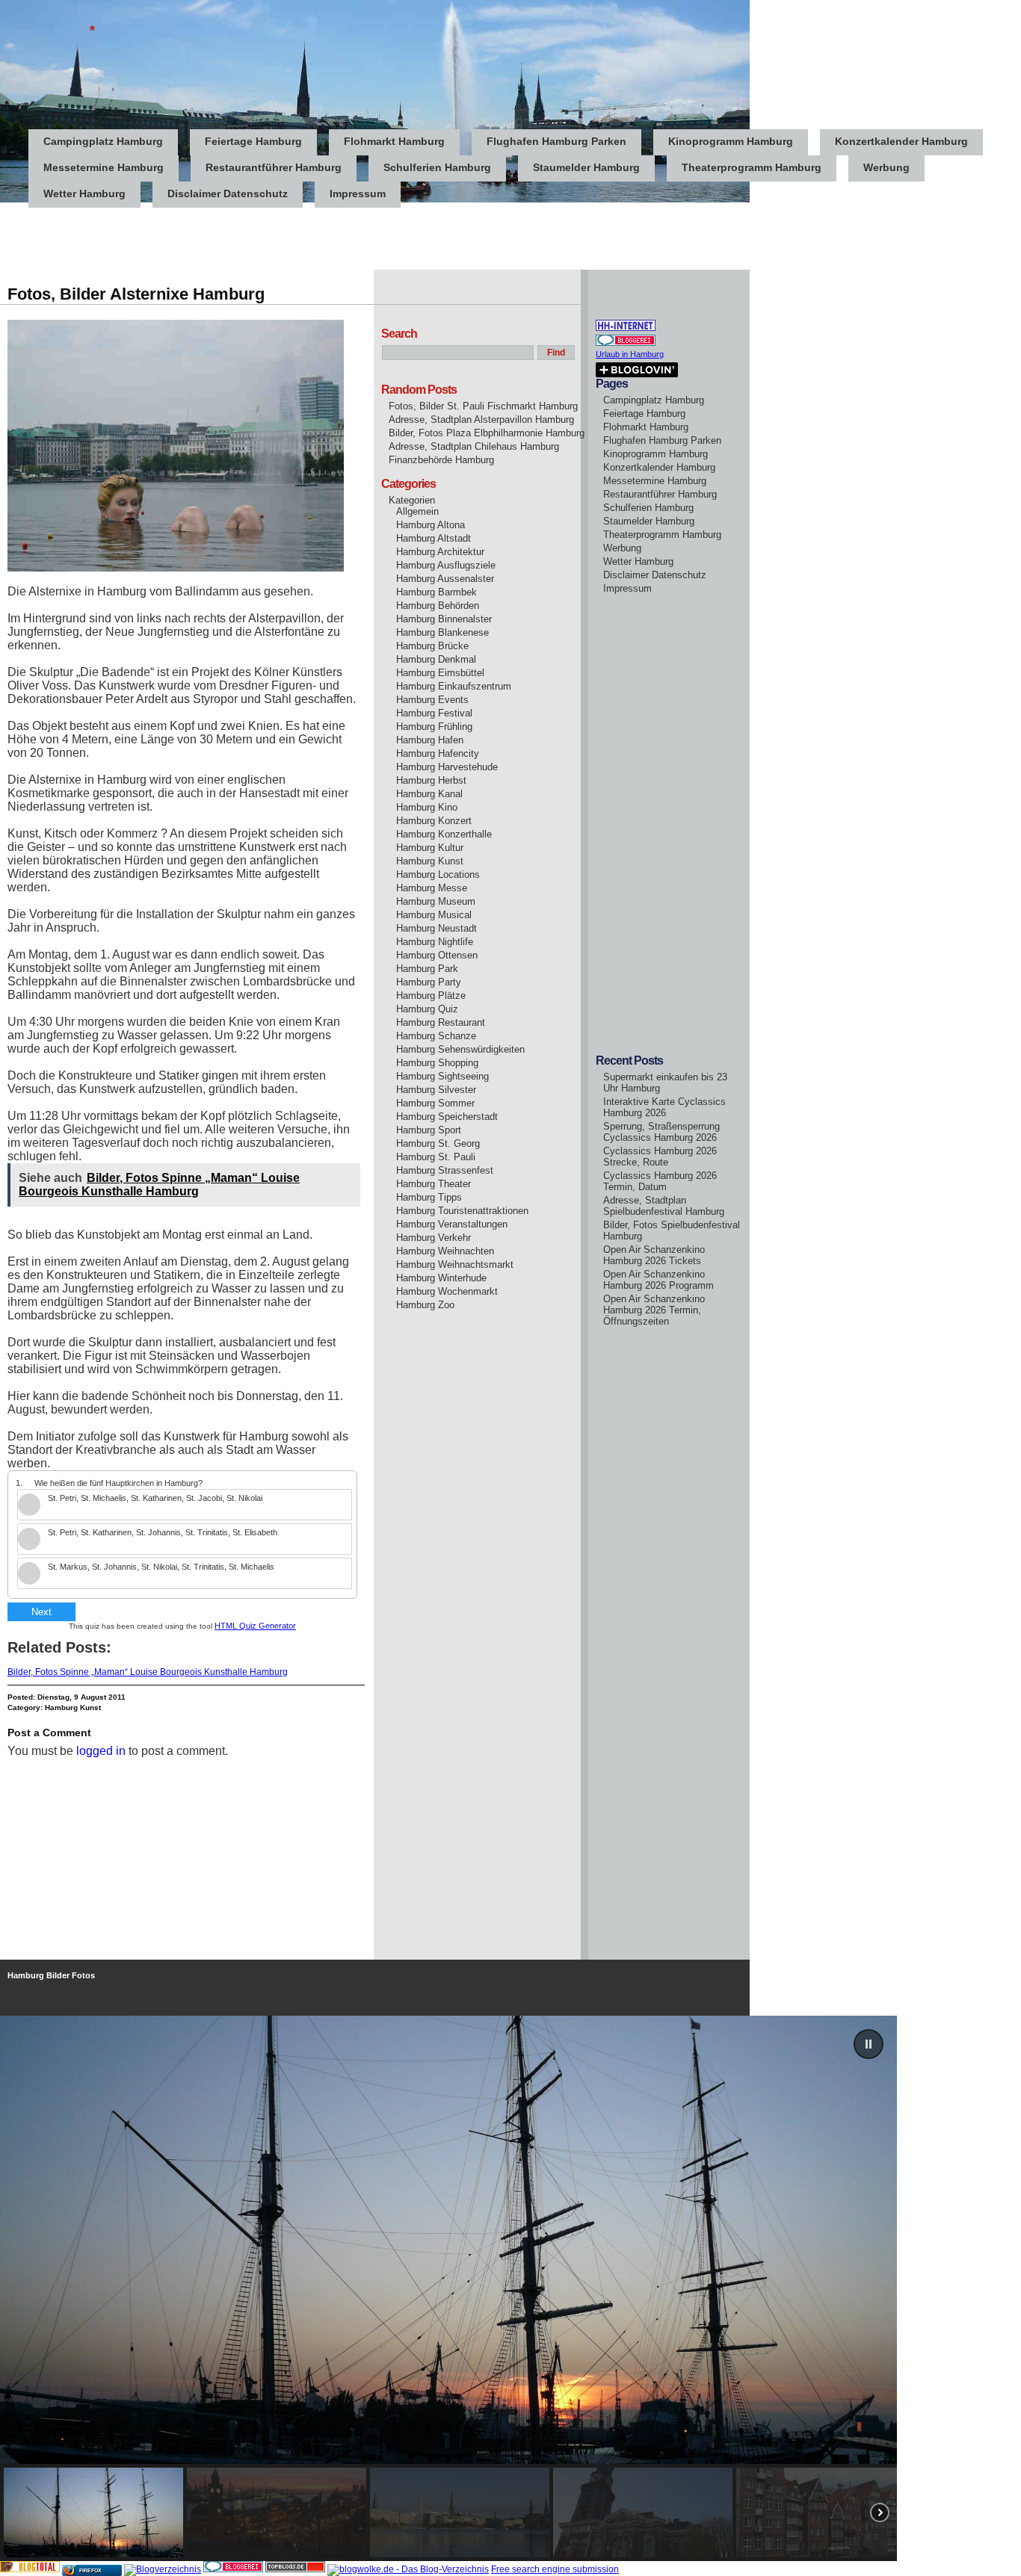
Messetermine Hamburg (104, 167)
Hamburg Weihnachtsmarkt (455, 1264)
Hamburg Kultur (430, 848)
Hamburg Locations (438, 874)
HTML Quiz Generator (255, 1626)
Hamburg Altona (431, 525)
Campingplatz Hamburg (103, 141)
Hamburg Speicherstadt (447, 1117)
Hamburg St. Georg (438, 1143)
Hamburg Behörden (438, 606)
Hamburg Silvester (436, 1090)
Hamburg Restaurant (441, 1022)
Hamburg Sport (429, 1130)
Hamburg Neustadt (437, 928)
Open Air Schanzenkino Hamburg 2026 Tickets (654, 1255)
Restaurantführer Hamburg (274, 167)
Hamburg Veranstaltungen (452, 1224)
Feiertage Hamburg (253, 141)
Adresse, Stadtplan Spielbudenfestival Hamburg (664, 1206)
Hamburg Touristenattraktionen (462, 1211)
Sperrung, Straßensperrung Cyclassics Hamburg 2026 (661, 1132)
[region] (510, 2288)
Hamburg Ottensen (437, 955)
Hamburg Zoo (425, 1305)
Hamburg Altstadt (434, 538)
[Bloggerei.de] (233, 2569)
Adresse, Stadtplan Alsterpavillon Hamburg (481, 419)
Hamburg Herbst (431, 780)
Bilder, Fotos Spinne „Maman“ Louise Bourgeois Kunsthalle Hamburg (148, 1672)
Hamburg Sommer (435, 1103)
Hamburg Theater (434, 1184)
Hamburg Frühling (434, 727)
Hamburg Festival (434, 713)
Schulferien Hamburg (437, 167)
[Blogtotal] (30, 2569)
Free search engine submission (555, 2569)
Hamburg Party (429, 982)
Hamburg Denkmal (436, 659)
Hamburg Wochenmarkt (447, 1291)
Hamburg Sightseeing (442, 1076)
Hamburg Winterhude (441, 1278)
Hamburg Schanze (436, 1036)
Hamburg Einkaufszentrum (454, 686)
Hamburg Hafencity (438, 753)
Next (41, 1612)
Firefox (90, 2570)
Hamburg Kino (427, 807)
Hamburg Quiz (427, 1009)
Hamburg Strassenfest (445, 1170)
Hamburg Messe (432, 888)
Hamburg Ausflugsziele (446, 565)
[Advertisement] (272, 236)
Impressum (358, 193)
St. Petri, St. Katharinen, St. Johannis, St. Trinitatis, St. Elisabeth (163, 1532)
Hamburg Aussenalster (445, 579)
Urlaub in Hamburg (630, 354)
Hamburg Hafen (430, 740)
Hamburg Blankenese (442, 632)
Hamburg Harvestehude (447, 767)
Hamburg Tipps (429, 1197)
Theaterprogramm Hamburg (752, 167)
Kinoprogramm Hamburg (731, 141)
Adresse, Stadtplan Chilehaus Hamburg (474, 446)
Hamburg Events (432, 700)
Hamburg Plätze (431, 996)
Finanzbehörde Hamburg (441, 460)
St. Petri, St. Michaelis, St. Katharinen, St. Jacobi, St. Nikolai (155, 1498)
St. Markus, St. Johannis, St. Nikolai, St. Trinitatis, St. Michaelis (161, 1567)
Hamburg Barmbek (437, 592)
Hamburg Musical (434, 915)
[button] (869, 2044)
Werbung (886, 167)
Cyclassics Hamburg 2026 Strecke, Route (660, 1157)
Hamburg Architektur (440, 552)
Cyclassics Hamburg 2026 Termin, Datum (660, 1181)
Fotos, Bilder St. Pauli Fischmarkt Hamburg (483, 406)
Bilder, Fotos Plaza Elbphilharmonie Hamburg (487, 433)
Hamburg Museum (436, 901)
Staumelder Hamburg (586, 167)
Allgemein (417, 511)
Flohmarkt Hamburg (394, 141)
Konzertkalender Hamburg (901, 141)
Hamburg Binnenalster (444, 619)
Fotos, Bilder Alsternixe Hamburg (136, 294)
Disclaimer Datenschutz (228, 193)
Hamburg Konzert (434, 821)
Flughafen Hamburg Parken (556, 141)
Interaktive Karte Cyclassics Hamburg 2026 (664, 1107)
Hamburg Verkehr (434, 1238)
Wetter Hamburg (84, 193)
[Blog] (163, 2569)
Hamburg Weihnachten (445, 1251)
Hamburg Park (427, 969)
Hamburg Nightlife (435, 942)
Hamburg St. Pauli (436, 1157)
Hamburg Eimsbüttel (440, 673)
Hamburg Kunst (73, 1707)
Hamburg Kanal (429, 794)
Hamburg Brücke (432, 646)
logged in (101, 1751)
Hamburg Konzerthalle (444, 834)
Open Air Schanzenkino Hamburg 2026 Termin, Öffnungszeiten (654, 1310)
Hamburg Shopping (437, 1063)
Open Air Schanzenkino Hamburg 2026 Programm (658, 1280)
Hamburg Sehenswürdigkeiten (460, 1049)
